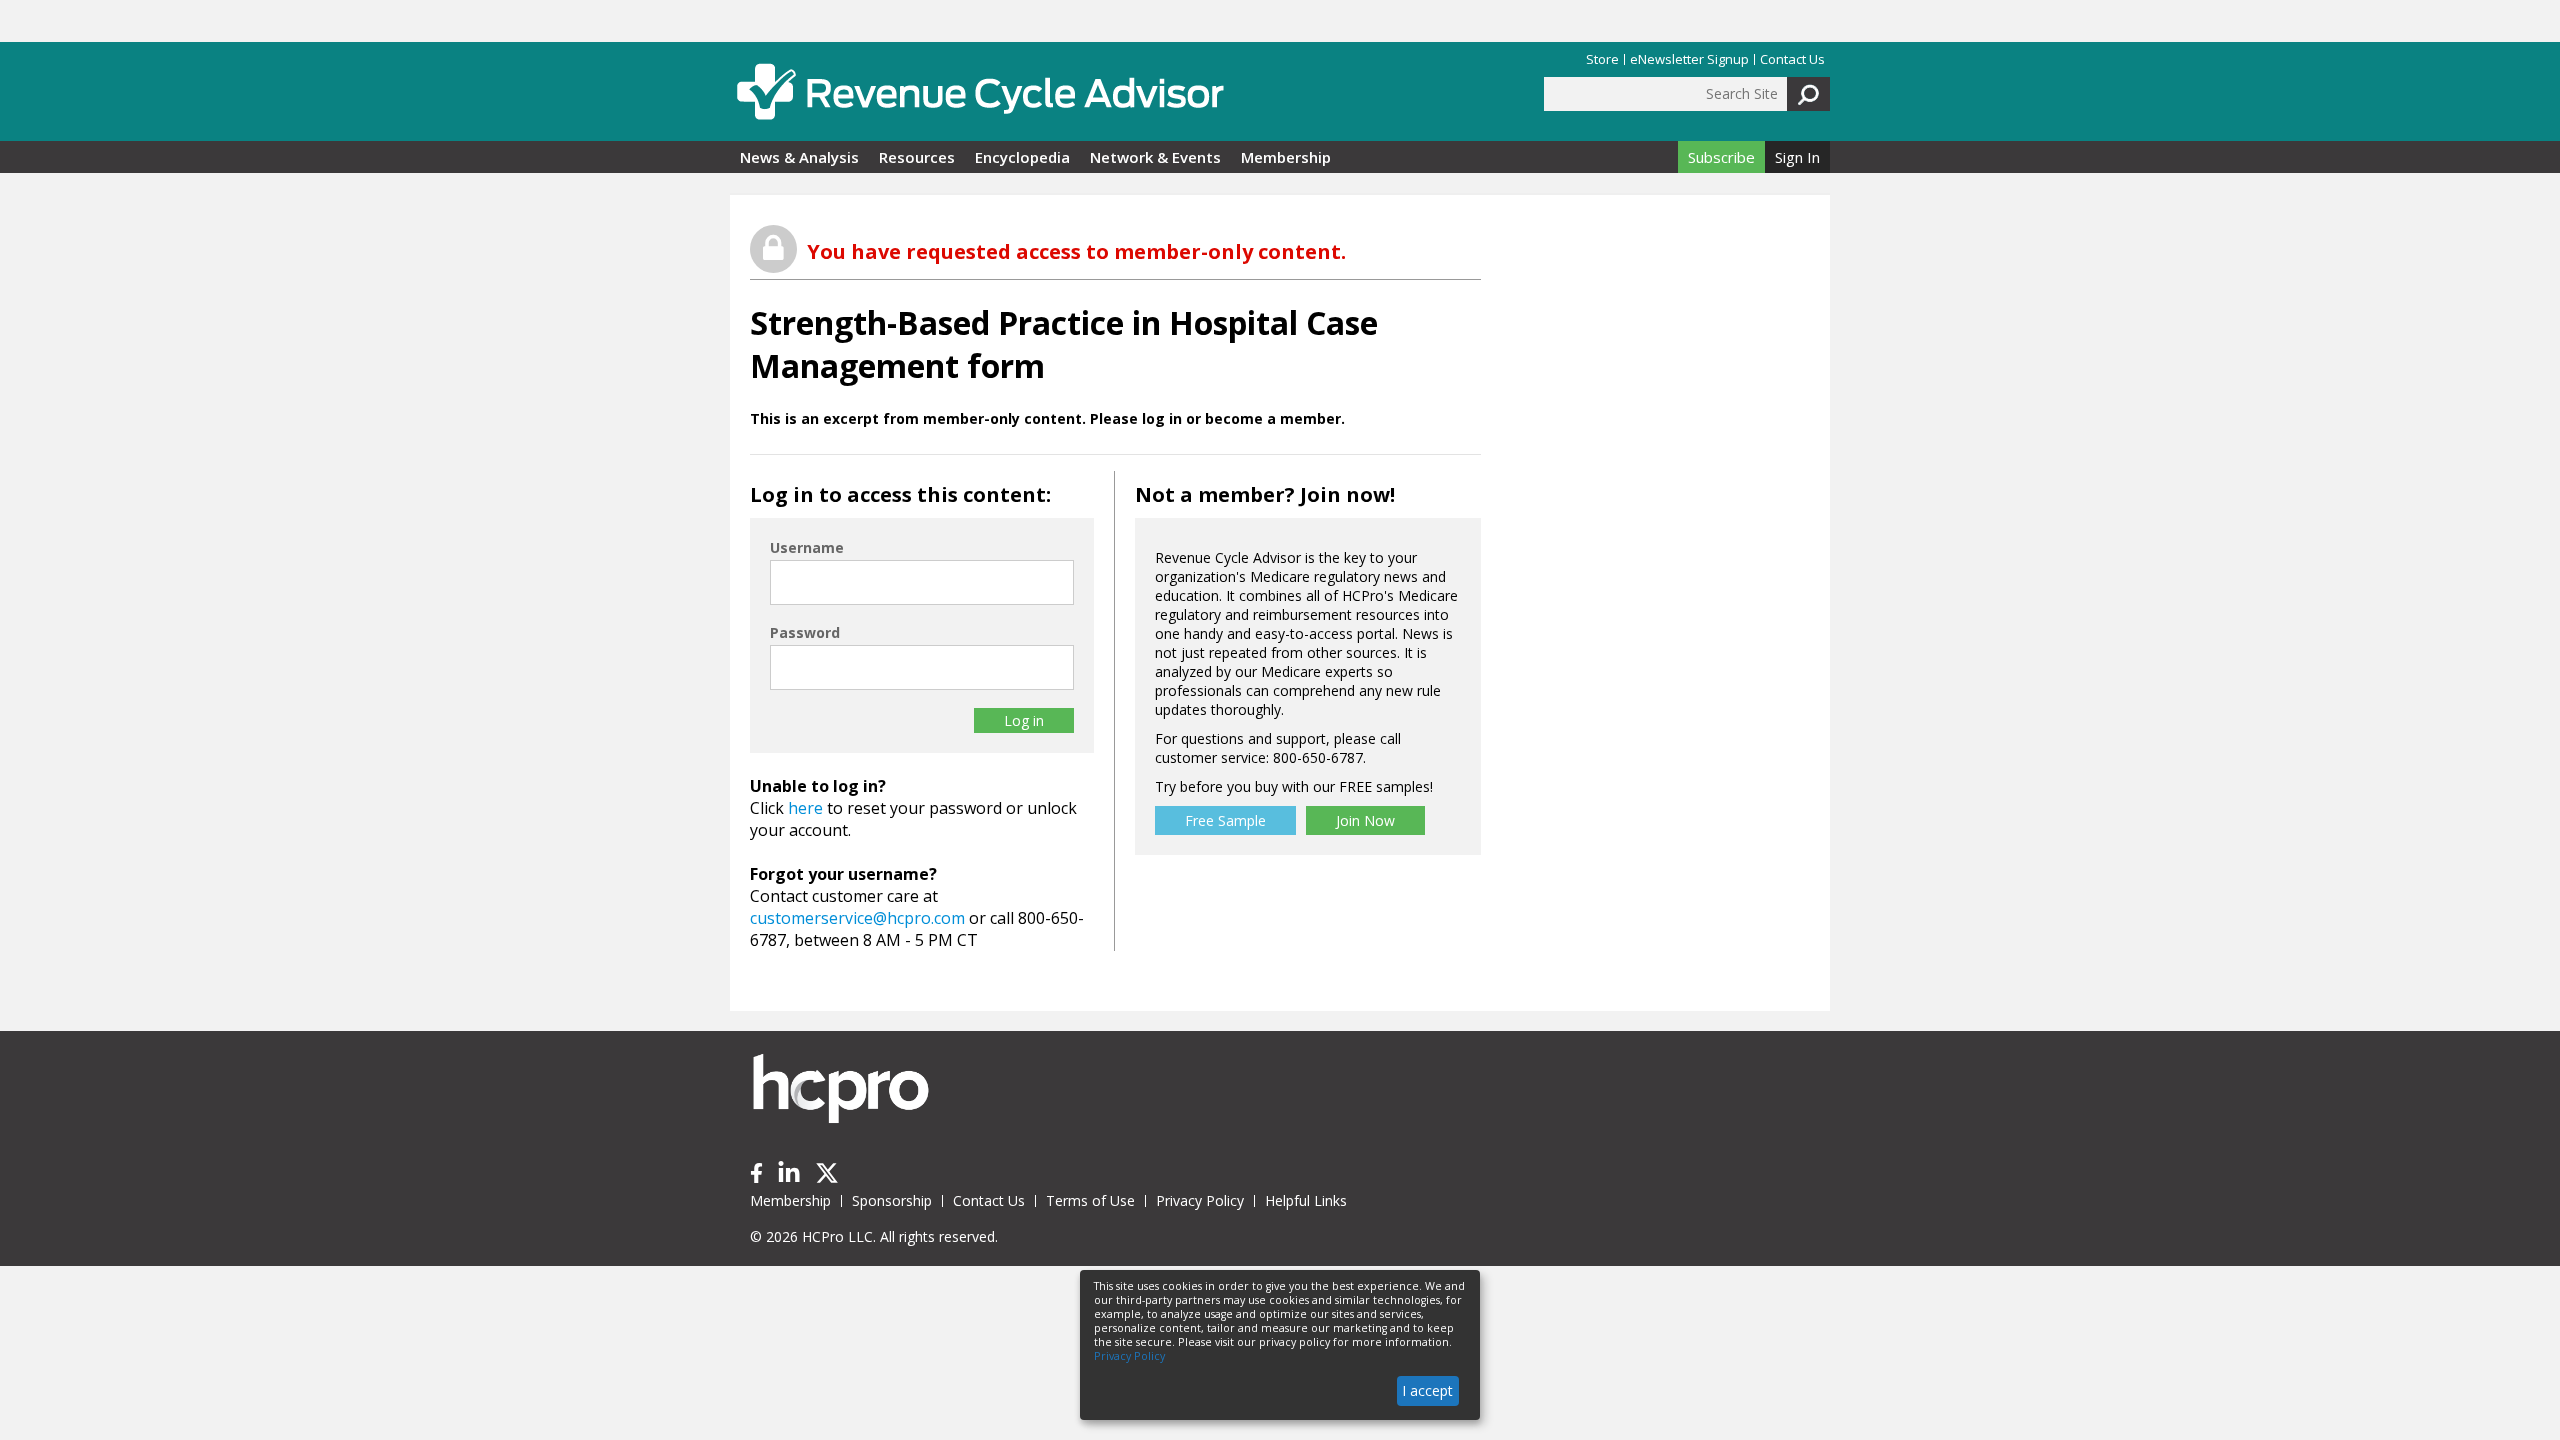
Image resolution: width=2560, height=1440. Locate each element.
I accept (1427, 1390)
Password (805, 632)
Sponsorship (892, 1200)
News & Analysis (799, 157)
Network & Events (1155, 157)
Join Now (1365, 820)
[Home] (980, 91)
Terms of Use (1090, 1200)
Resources (917, 157)
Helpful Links (1306, 1200)
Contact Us (1792, 59)
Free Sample (1225, 820)
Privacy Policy (1200, 1200)
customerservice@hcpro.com (857, 918)
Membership (1286, 157)
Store (1602, 59)
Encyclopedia (1022, 157)
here (805, 808)
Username (807, 547)
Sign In (1797, 157)
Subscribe (1721, 157)
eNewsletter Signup (1689, 59)
